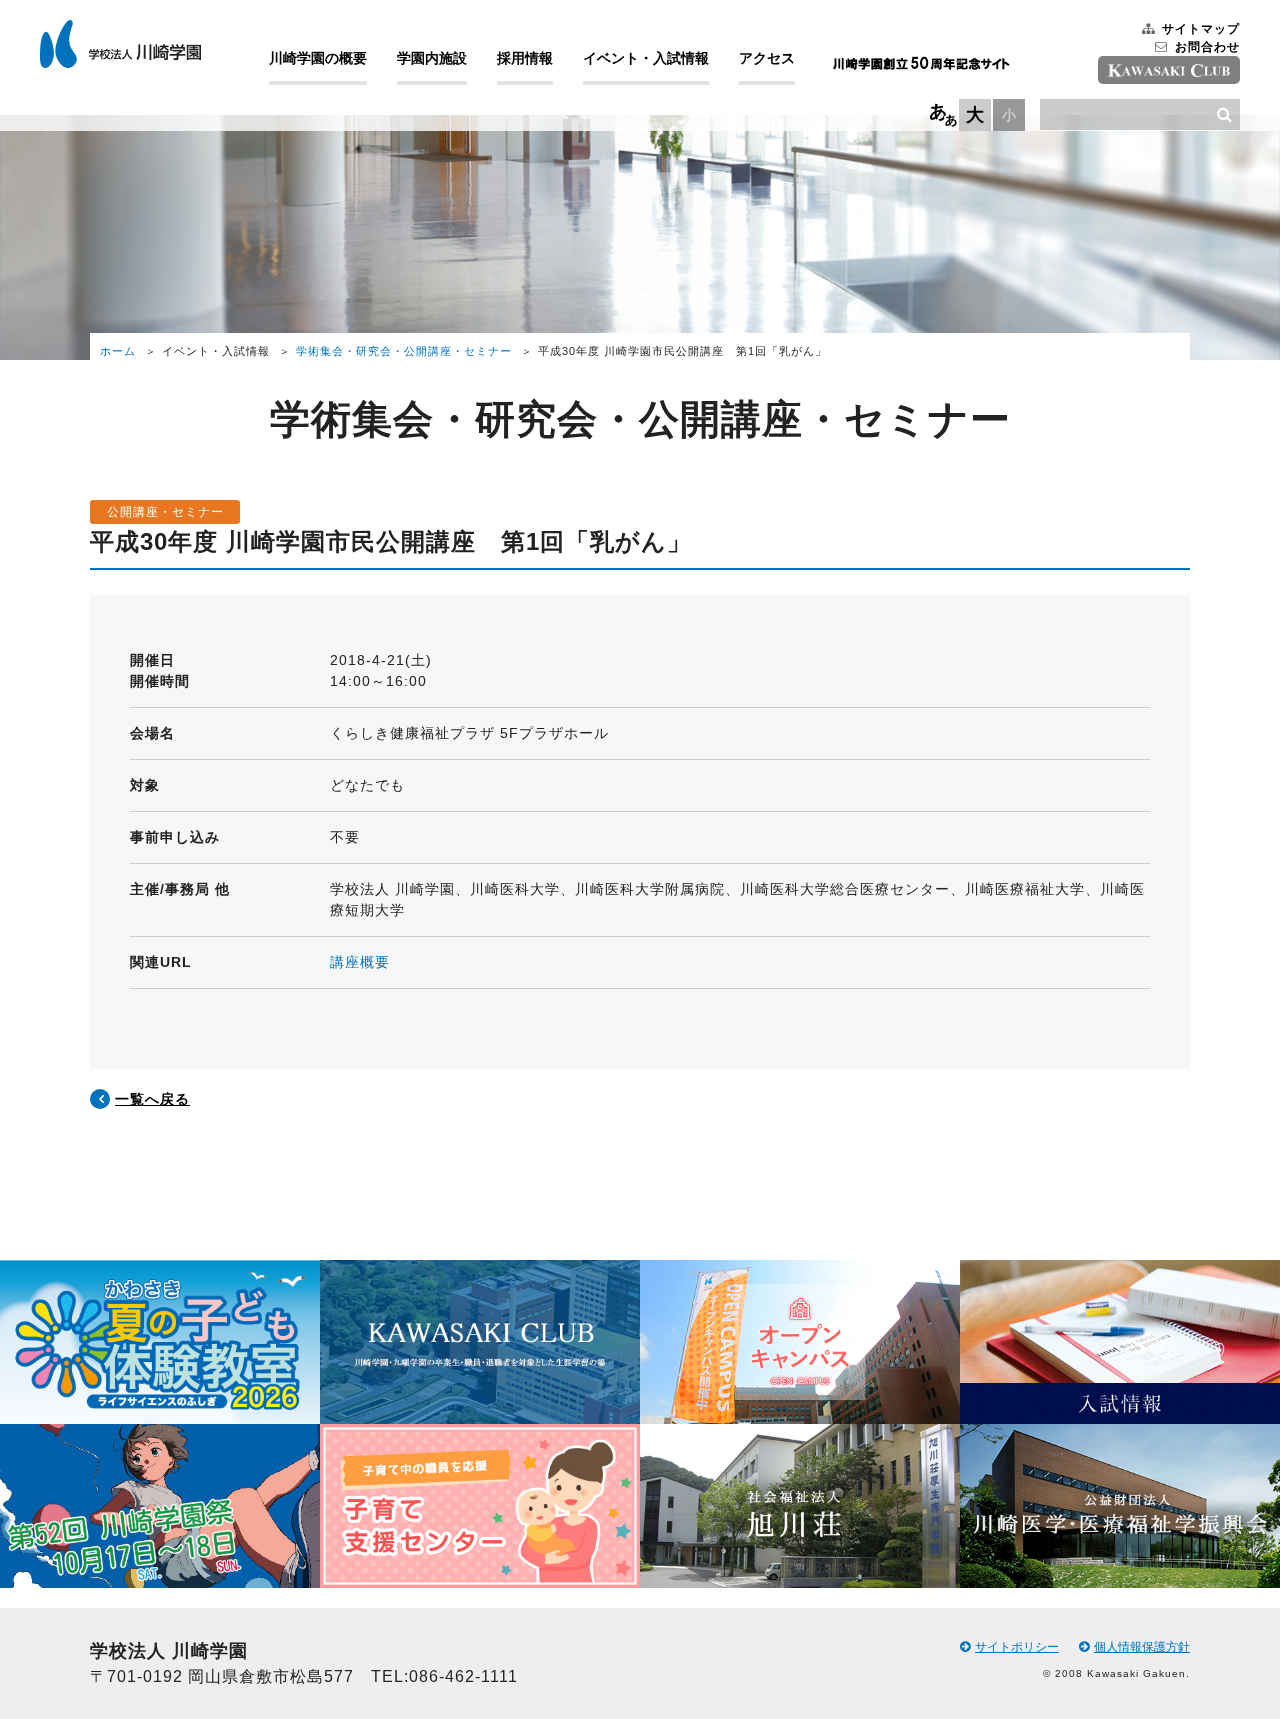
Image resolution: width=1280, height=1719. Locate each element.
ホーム (118, 351)
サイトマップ (1201, 29)
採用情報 (525, 58)
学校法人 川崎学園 (120, 44)
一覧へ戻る (152, 1099)
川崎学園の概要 (318, 58)
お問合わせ (1207, 47)
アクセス (767, 58)
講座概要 (360, 962)
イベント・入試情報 (646, 58)
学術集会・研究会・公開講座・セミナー (404, 351)
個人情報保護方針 (1142, 1647)
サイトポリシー (1017, 1647)
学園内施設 (432, 58)
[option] (160, 1424)
